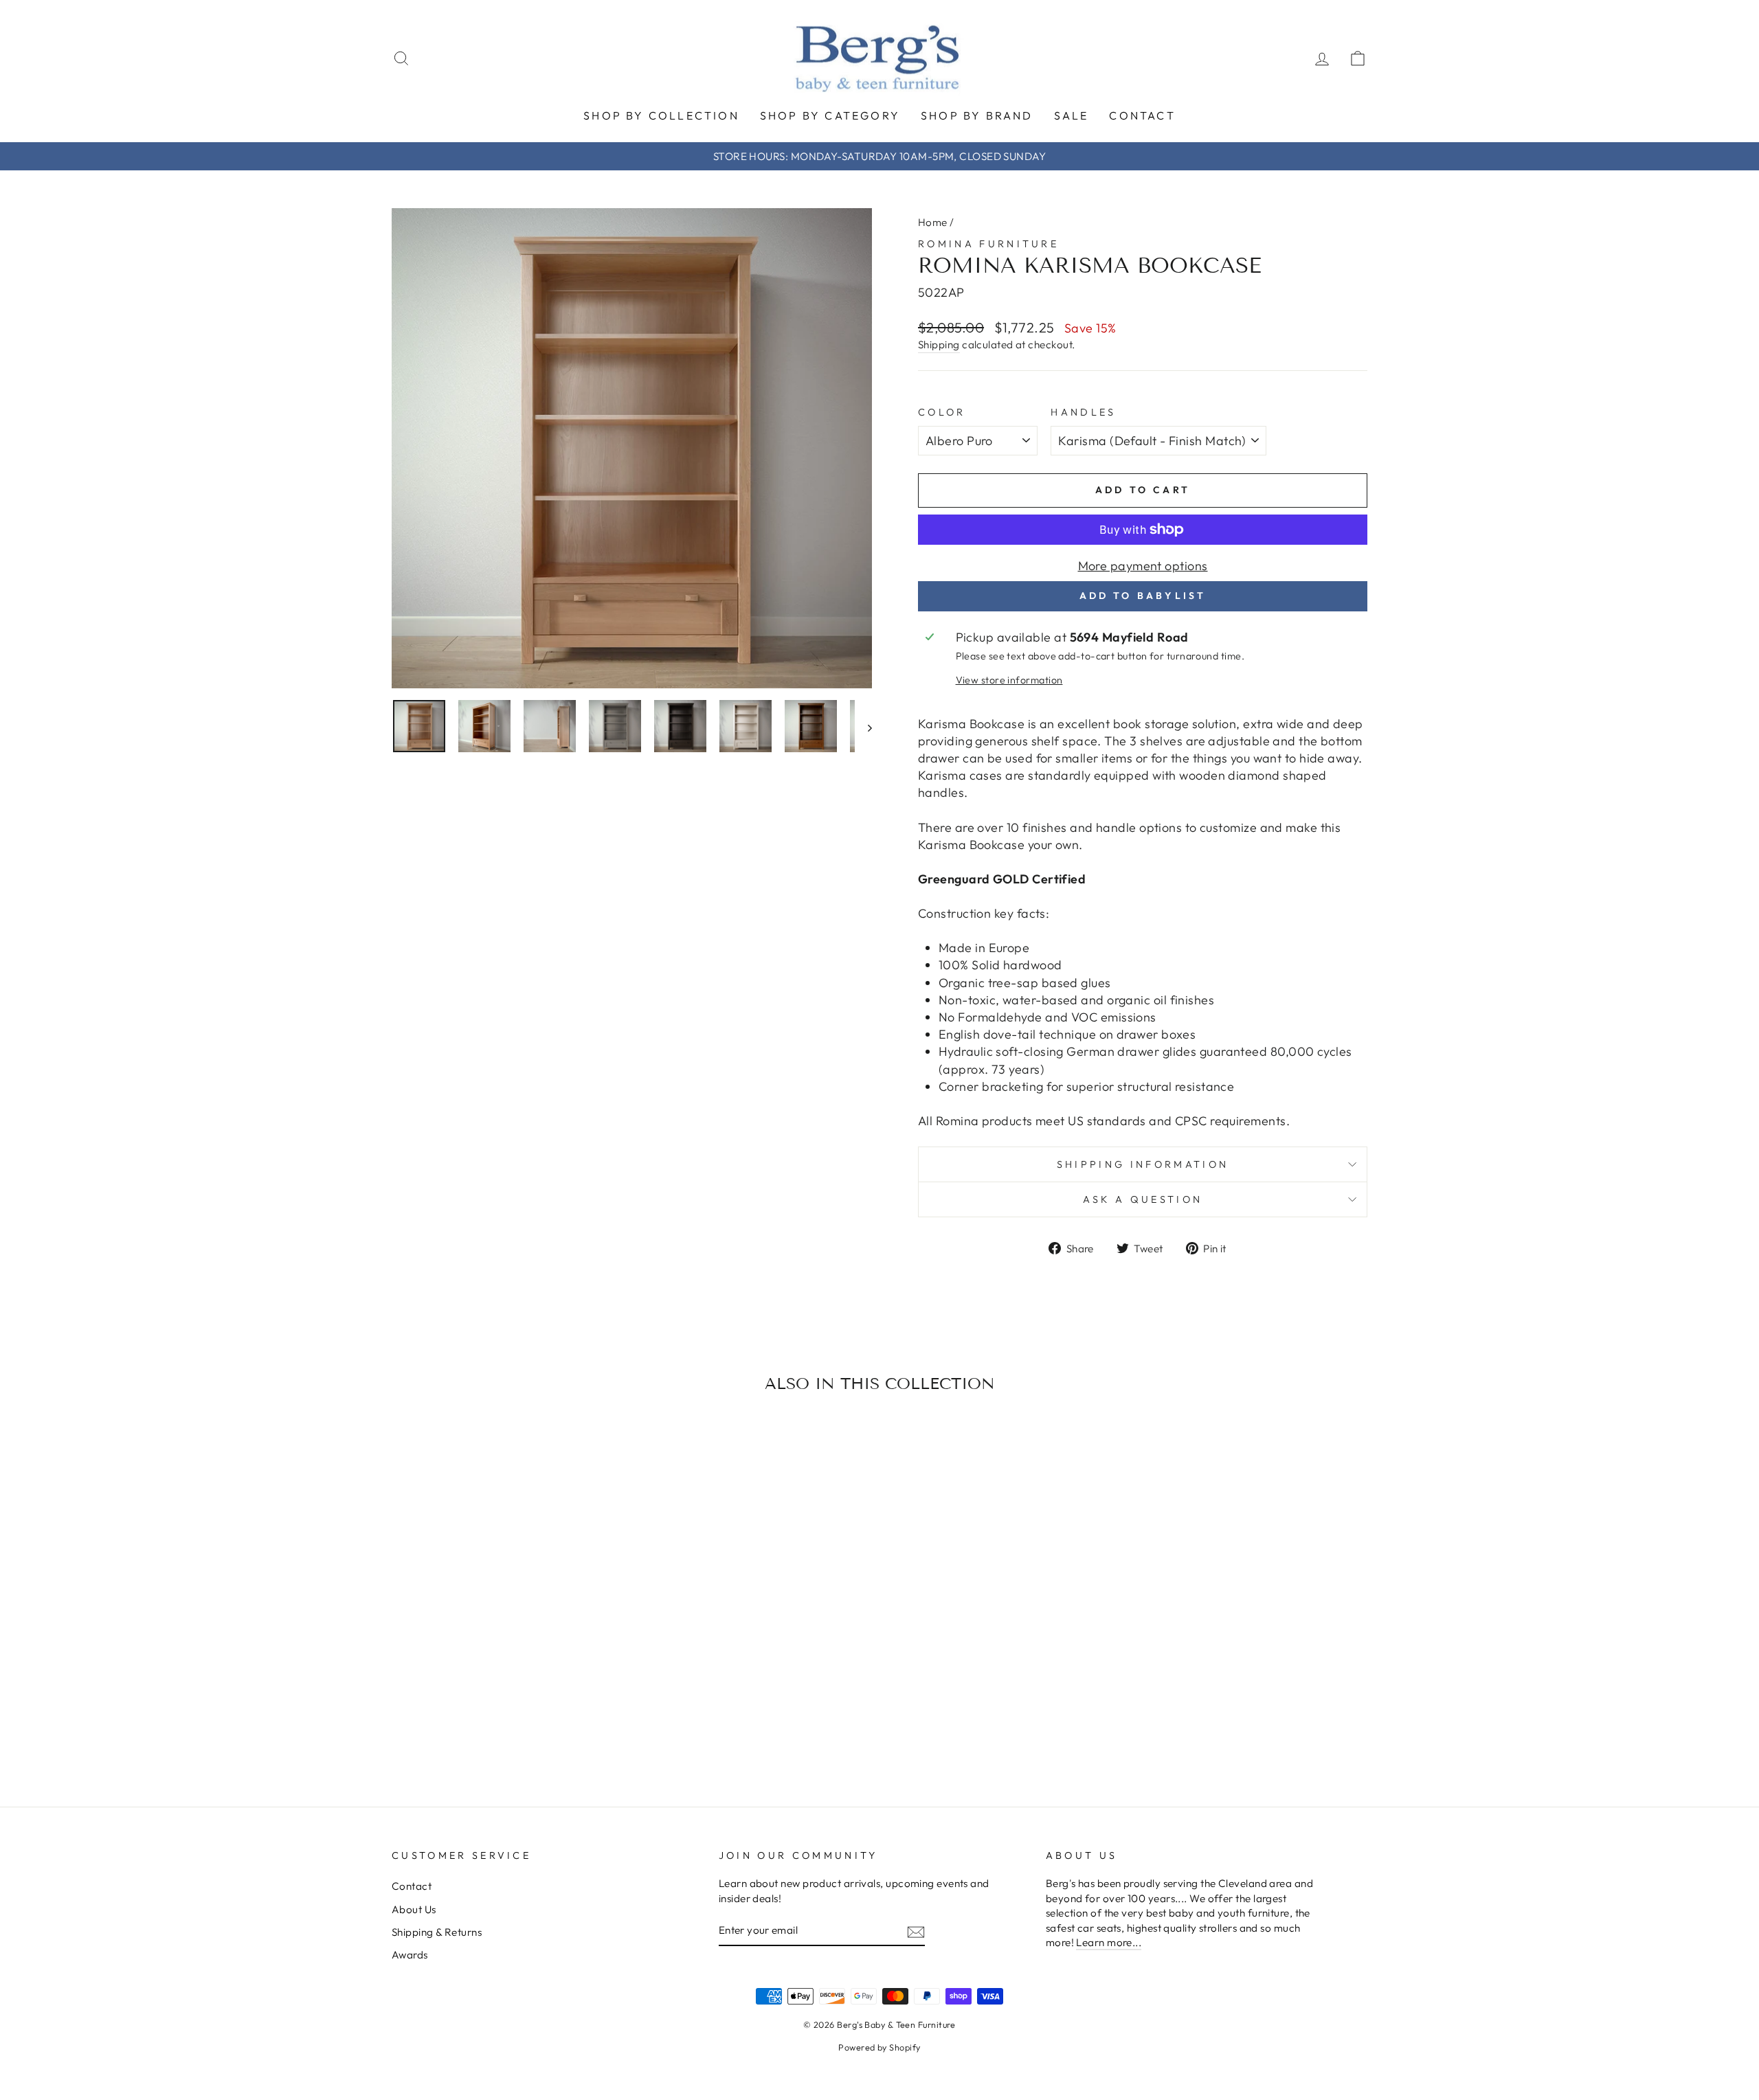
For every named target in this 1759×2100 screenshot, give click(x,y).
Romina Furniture (988, 244)
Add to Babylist (1143, 596)
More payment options (1143, 566)
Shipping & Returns (437, 1932)
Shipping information (1143, 1164)
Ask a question (1143, 1199)
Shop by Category (830, 115)
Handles (1083, 412)
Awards (410, 1955)
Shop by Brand (977, 115)
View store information (1009, 680)
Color (942, 412)
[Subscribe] (916, 1931)
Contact (1142, 115)
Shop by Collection (661, 115)
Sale (1072, 115)
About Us (414, 1909)
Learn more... (1109, 1942)
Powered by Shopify (879, 2047)
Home (933, 222)
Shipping (939, 345)
